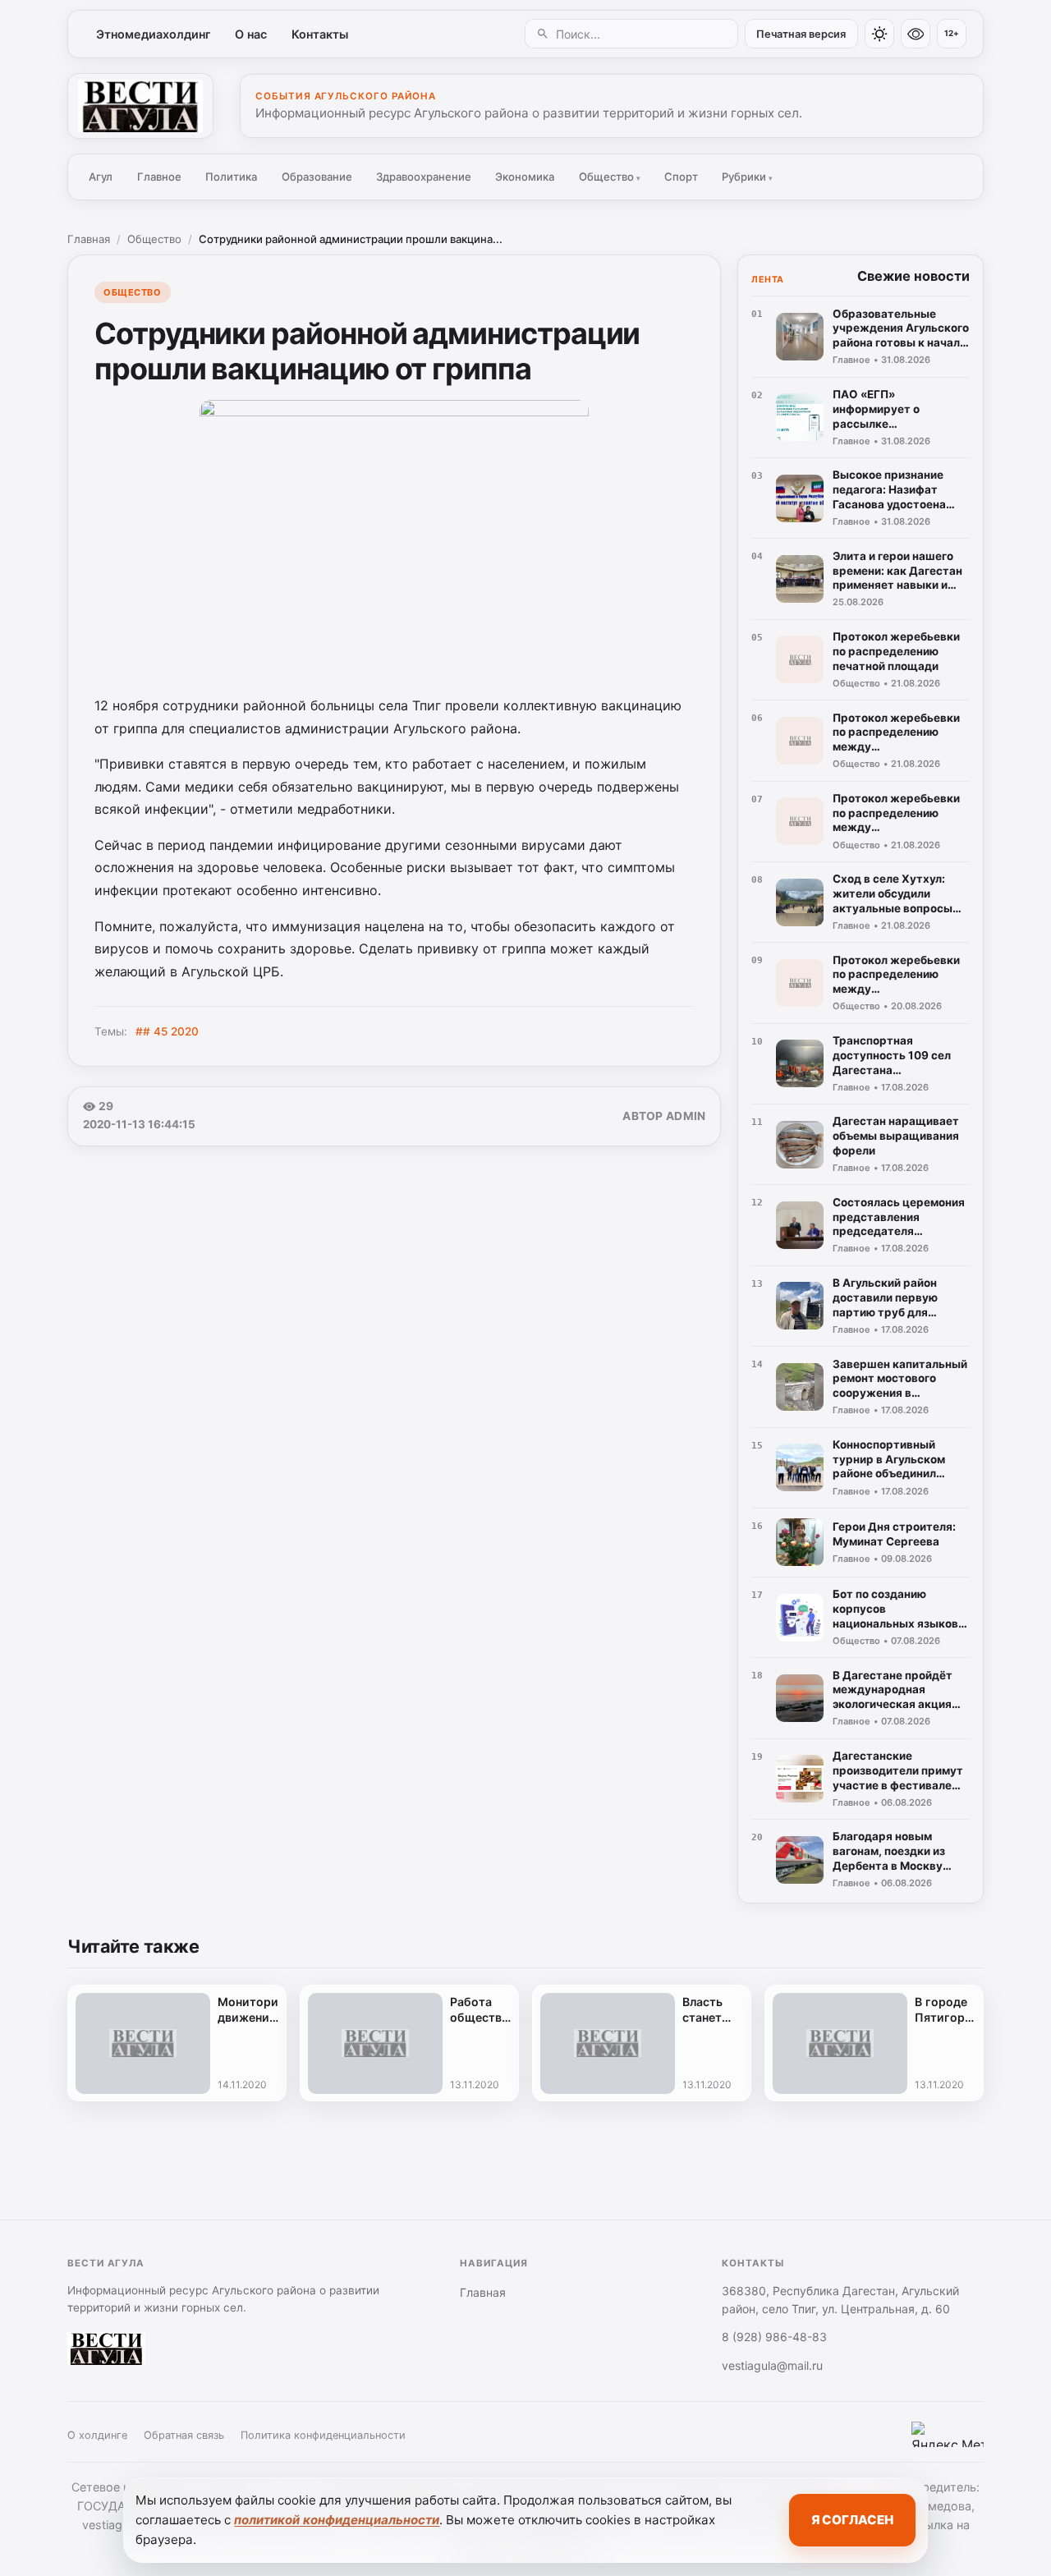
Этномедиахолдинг (154, 34)
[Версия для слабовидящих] (916, 34)
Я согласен (852, 2520)
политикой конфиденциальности (337, 2520)
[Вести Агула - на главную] (140, 106)
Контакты (320, 34)
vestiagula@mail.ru (772, 2365)
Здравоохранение (424, 177)
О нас (251, 34)
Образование (317, 177)
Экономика (525, 177)
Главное (159, 177)
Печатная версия (801, 34)
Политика (231, 177)
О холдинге (97, 2435)
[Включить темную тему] (879, 34)
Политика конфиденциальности (323, 2435)
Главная (89, 239)
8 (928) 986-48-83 (774, 2337)
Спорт (681, 177)
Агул (101, 177)
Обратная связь (184, 2435)
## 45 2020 (167, 1031)
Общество (610, 177)
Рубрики (747, 177)
